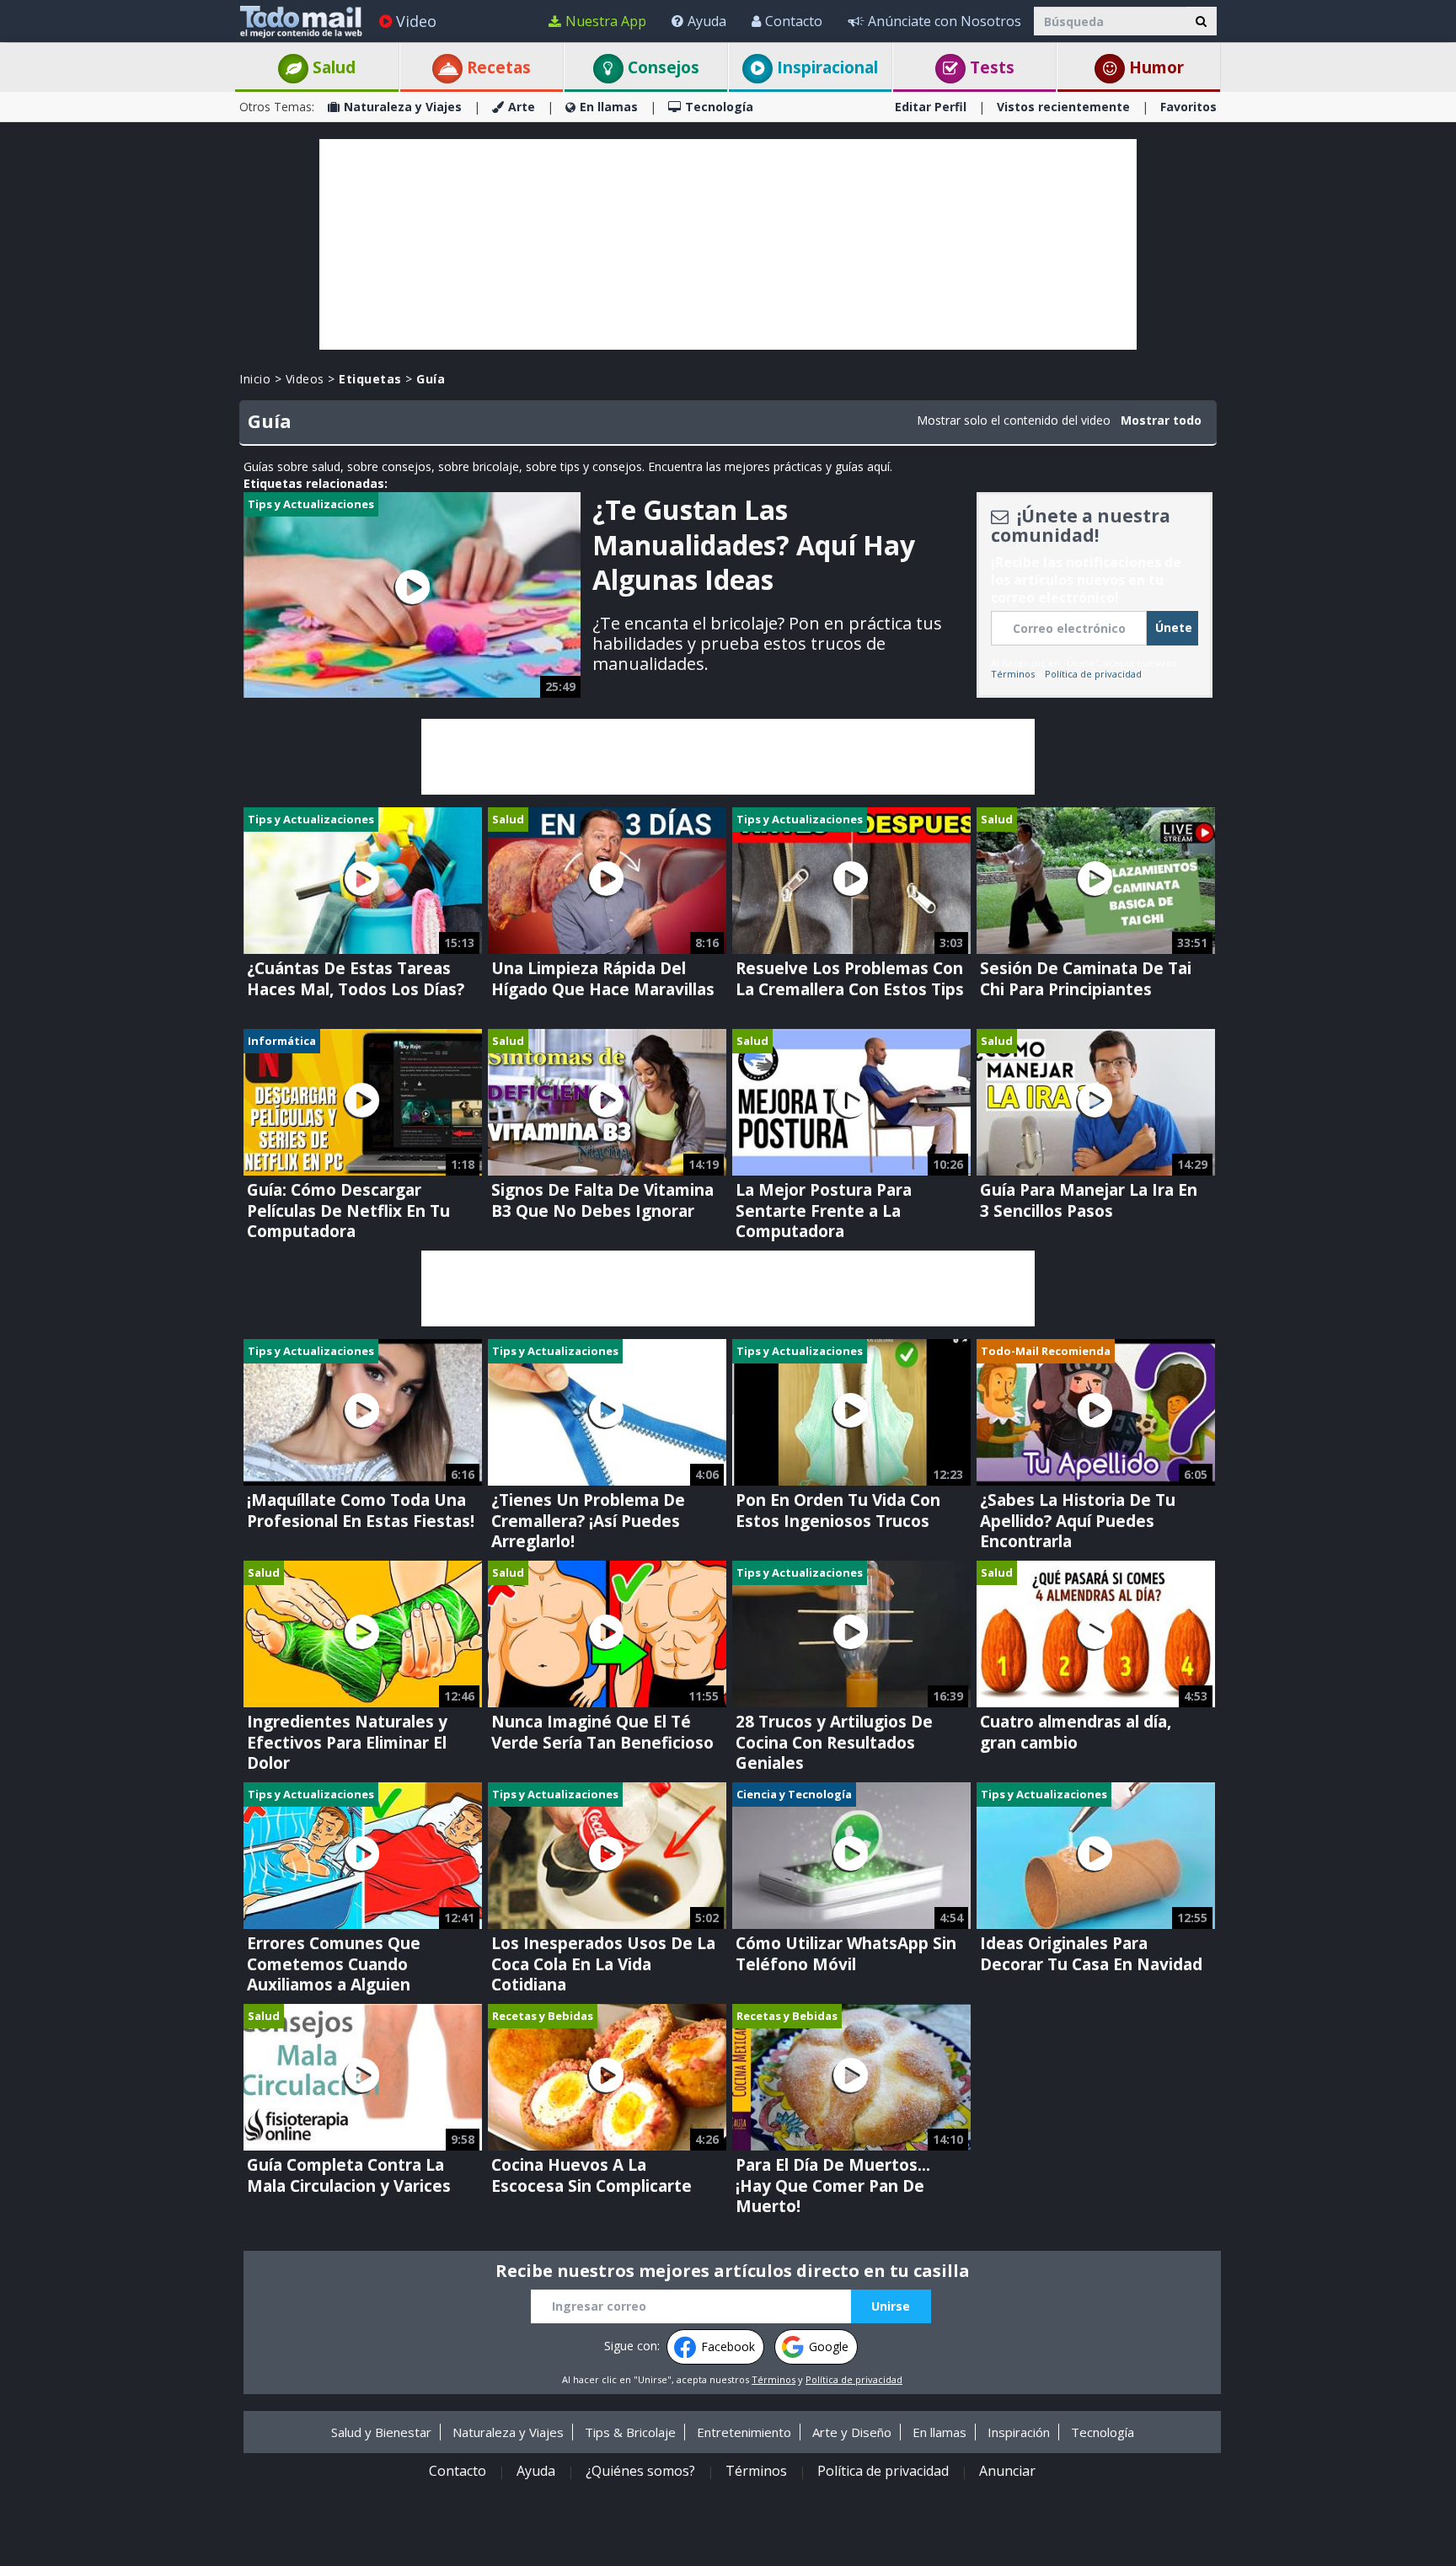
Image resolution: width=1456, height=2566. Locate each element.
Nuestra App (606, 21)
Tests (990, 67)
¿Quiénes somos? (640, 2471)
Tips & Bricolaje (630, 2432)
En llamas (609, 107)
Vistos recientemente (1063, 107)
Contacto (794, 21)
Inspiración (1019, 2432)
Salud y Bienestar (381, 2432)
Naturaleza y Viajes (403, 107)
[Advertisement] (728, 244)
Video (416, 21)
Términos (1013, 674)
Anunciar (1007, 2471)
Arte (522, 107)
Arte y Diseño (852, 2432)
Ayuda (707, 21)
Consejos (661, 67)
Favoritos (1188, 107)
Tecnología (719, 107)
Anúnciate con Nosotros (945, 21)
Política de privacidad (1093, 674)
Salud (332, 67)
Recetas (497, 67)
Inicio (255, 379)
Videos (305, 379)
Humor (1154, 67)
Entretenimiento (744, 2432)
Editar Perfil (931, 107)
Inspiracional (825, 67)
